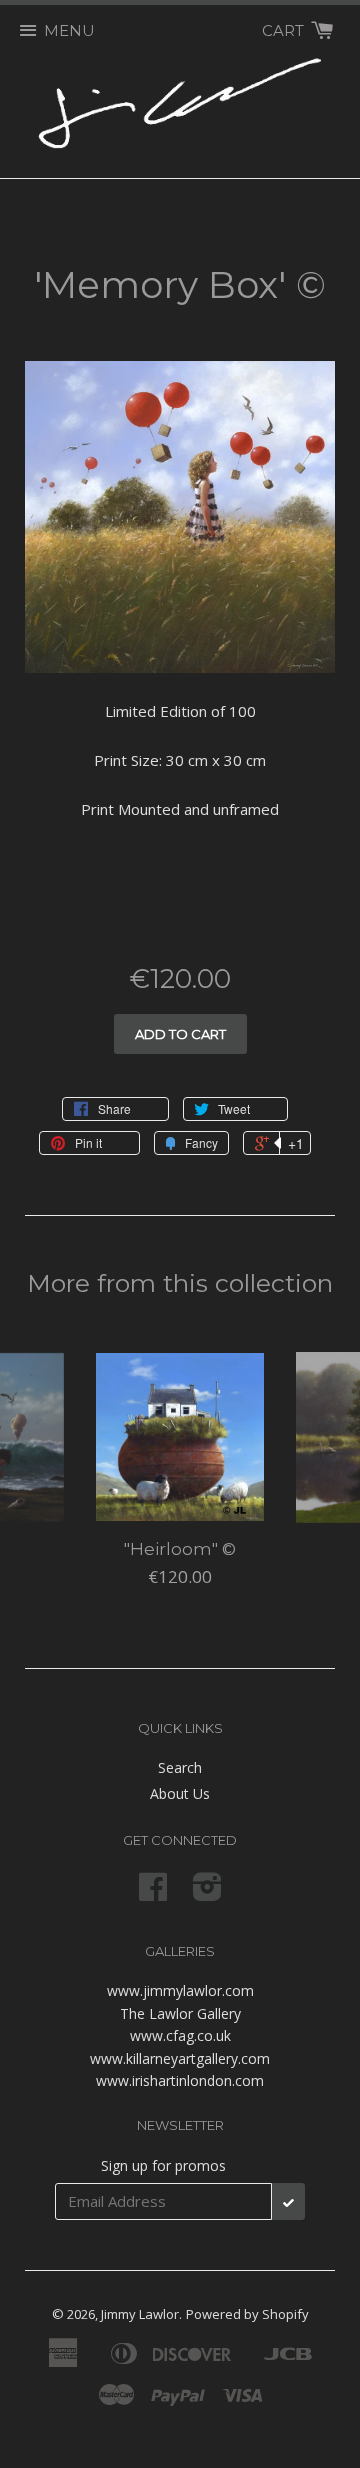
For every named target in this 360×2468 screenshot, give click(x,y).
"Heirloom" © (180, 1549)
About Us (180, 1793)
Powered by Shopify (247, 2314)
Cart (285, 30)
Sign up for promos (163, 2165)
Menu (69, 30)
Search (180, 1767)
